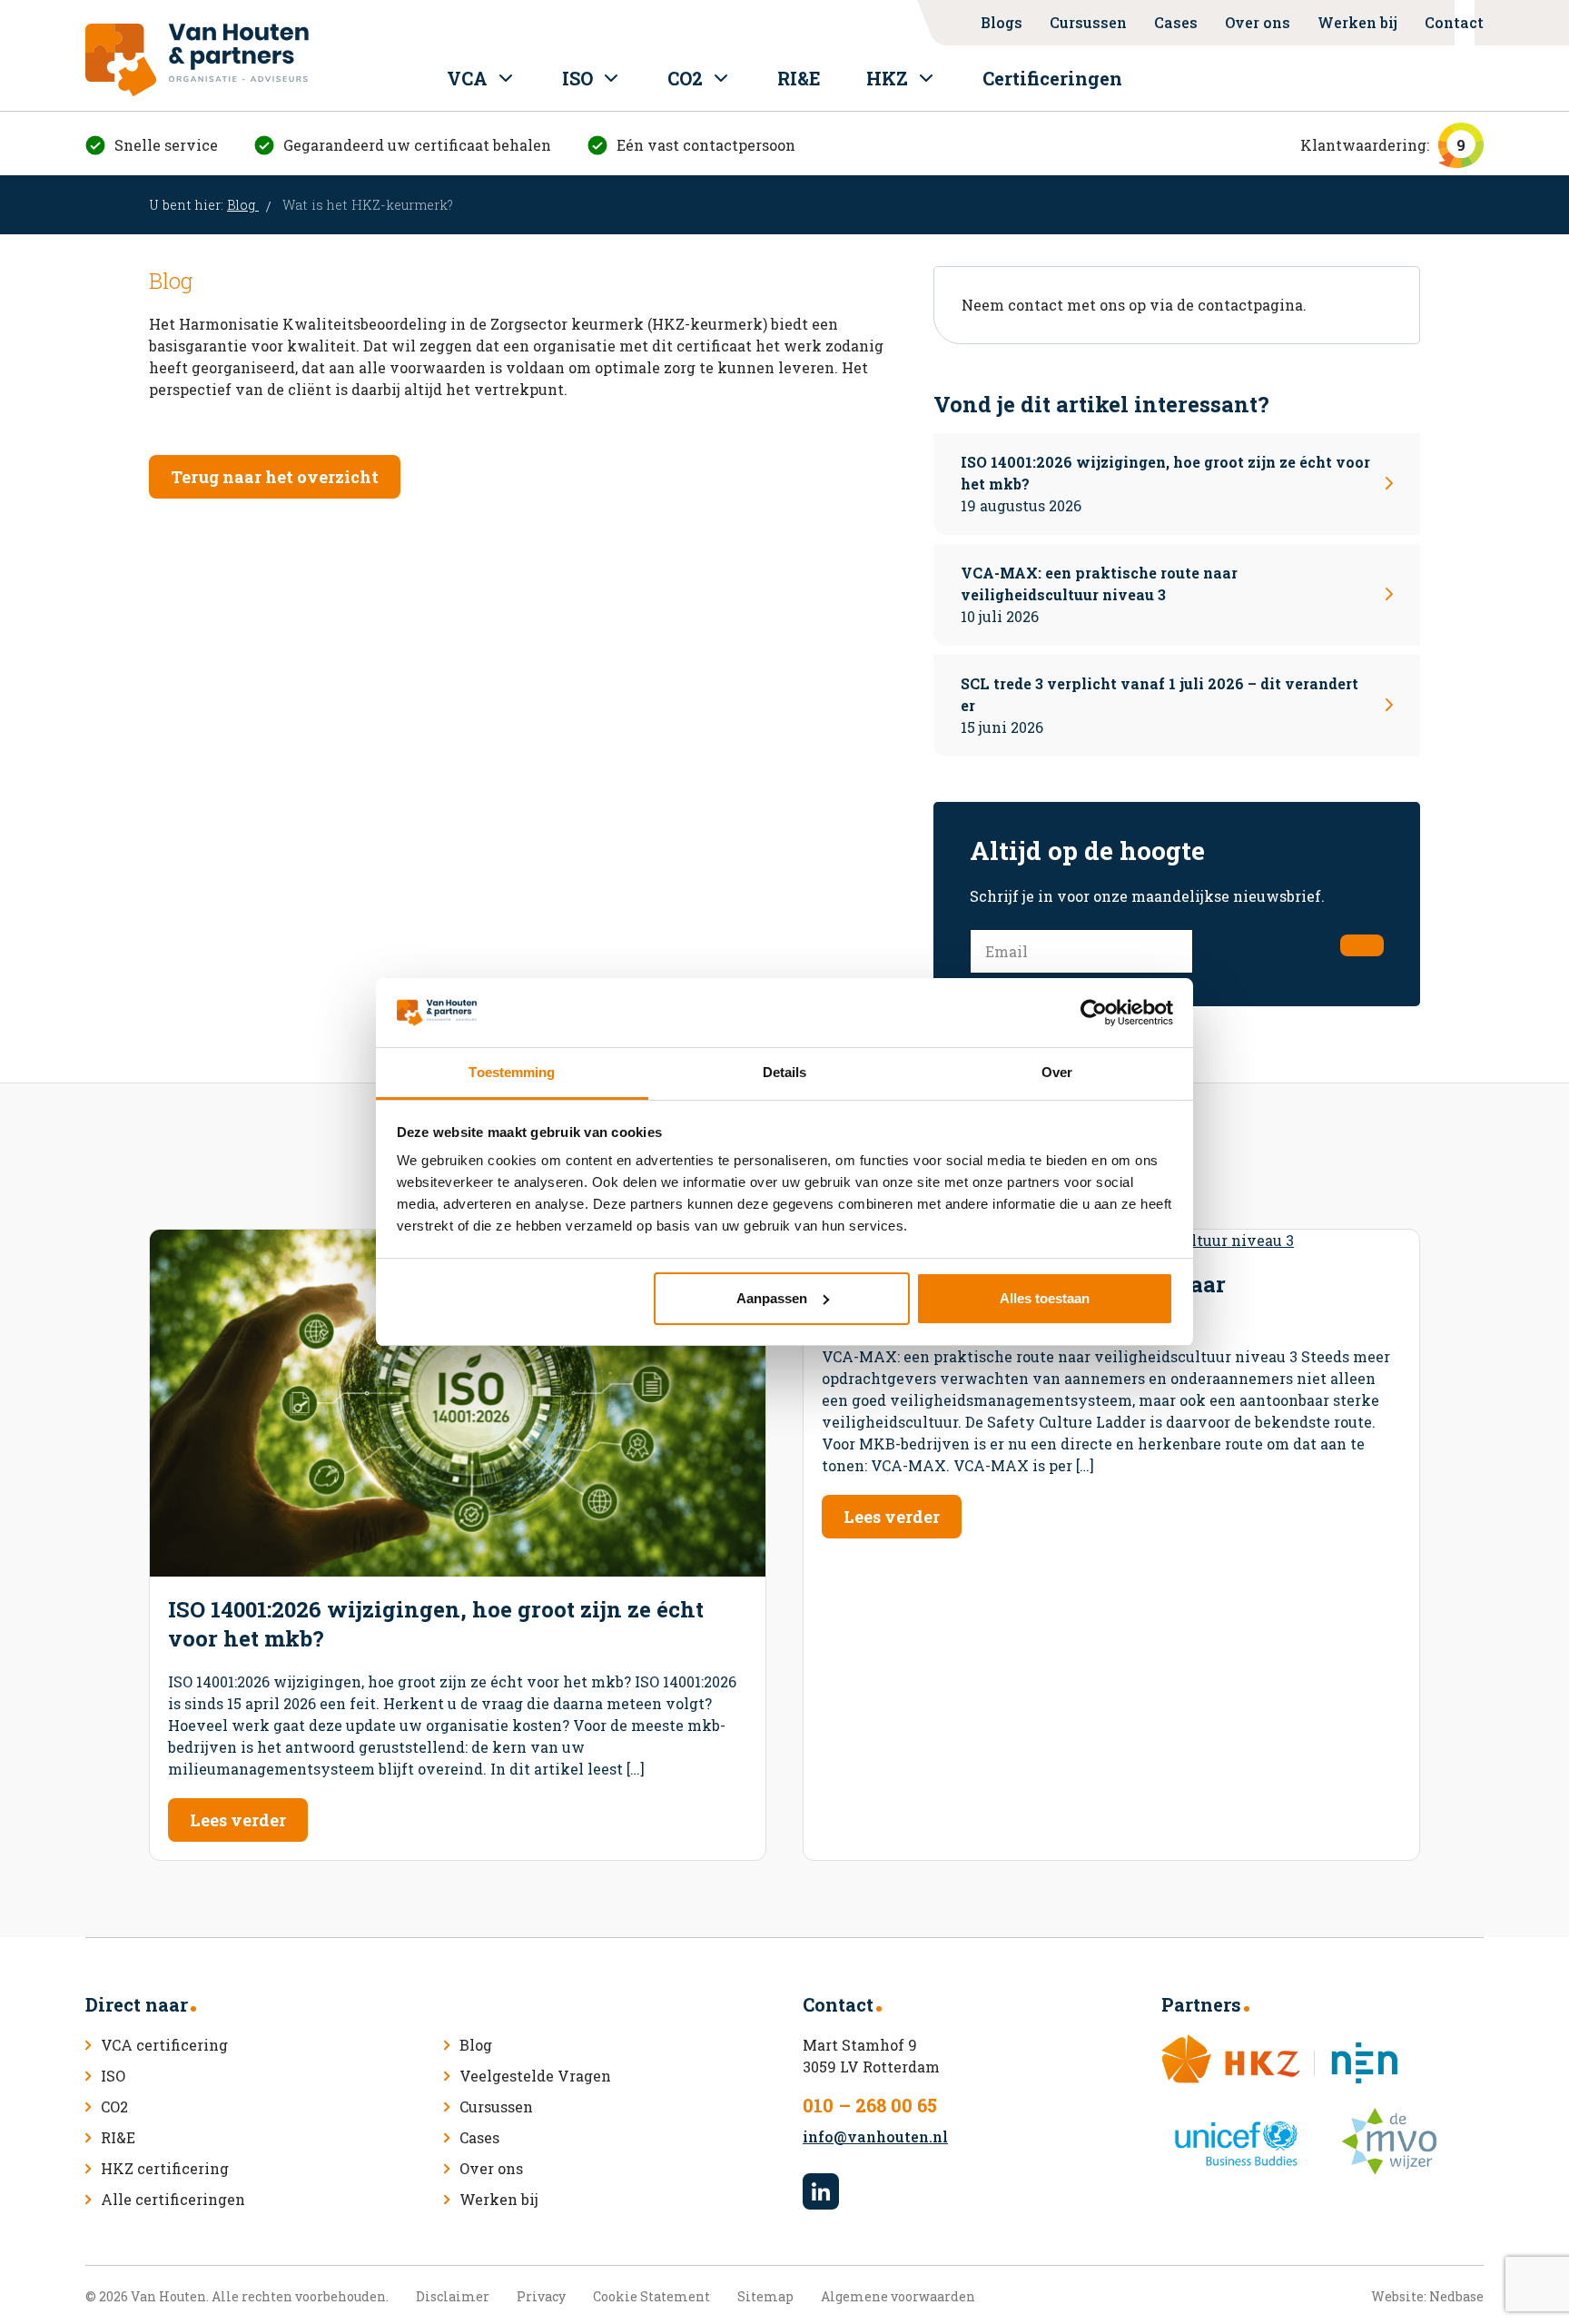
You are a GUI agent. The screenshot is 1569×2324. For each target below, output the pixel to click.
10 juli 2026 (1099, 594)
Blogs (1002, 22)
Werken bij (1357, 22)
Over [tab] (1057, 1072)
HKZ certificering (165, 2168)
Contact (1454, 22)
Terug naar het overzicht (275, 477)
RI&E (799, 78)
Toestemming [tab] (512, 1072)
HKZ (887, 78)
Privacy (541, 2296)
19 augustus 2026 (1165, 484)
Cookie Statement (651, 2296)
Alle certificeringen (173, 2199)
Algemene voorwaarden (898, 2296)
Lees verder (238, 1820)
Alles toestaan (1045, 1298)
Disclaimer (453, 2296)
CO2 (685, 78)
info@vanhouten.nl (875, 2136)
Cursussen (1088, 22)
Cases (1176, 22)
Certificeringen (1052, 78)
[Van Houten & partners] (197, 60)
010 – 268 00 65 (870, 2105)
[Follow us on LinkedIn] (821, 2191)
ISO (577, 78)
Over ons (1258, 22)
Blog (243, 205)
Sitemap (765, 2296)
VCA (467, 78)
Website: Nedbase (1427, 2296)
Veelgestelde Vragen (535, 2076)
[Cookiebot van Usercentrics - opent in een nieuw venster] (1094, 1013)
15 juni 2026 (1159, 705)
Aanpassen (772, 1298)
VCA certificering (164, 2045)
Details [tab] (785, 1072)
